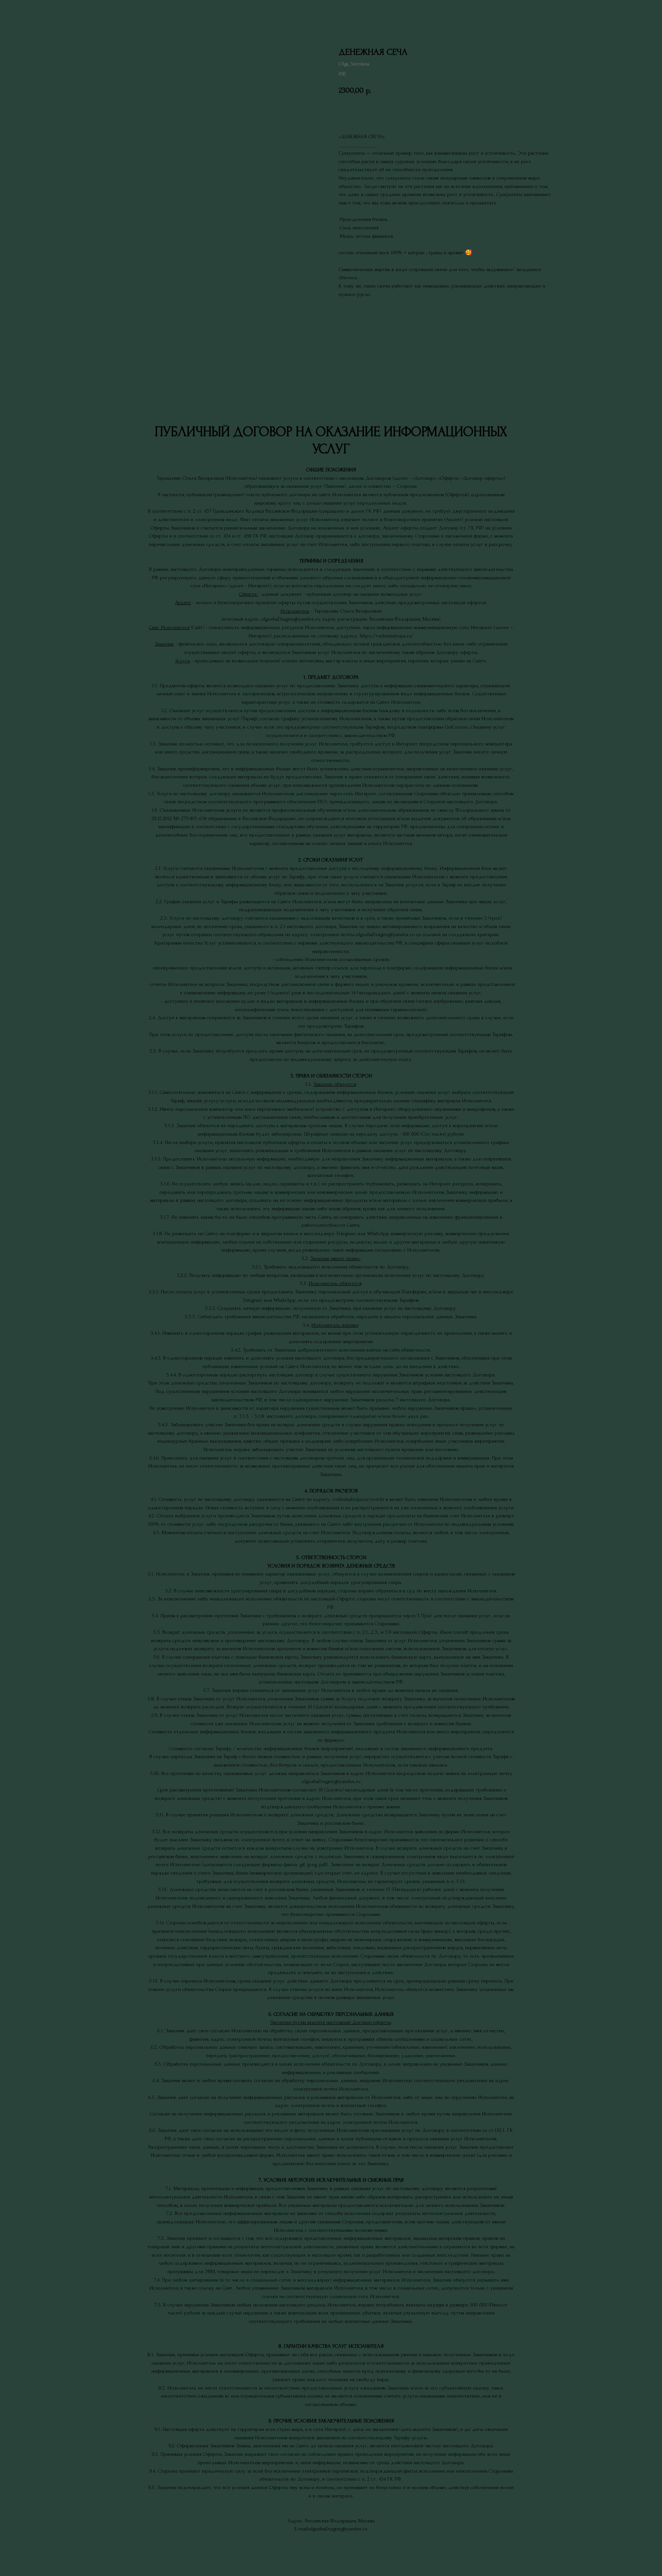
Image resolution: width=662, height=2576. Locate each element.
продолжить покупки (39, 12)
